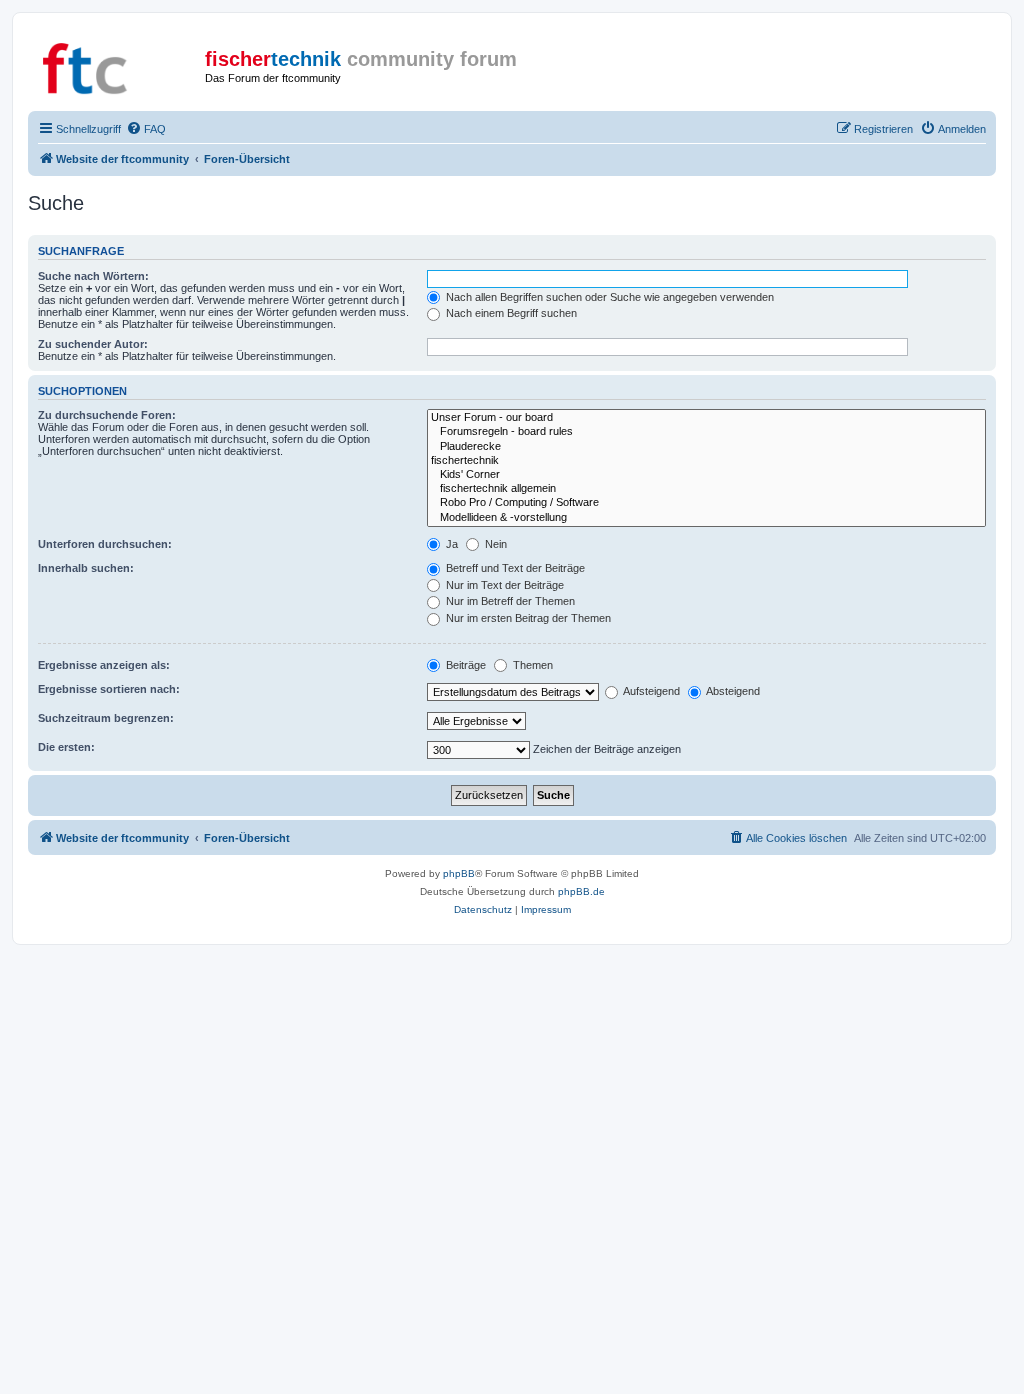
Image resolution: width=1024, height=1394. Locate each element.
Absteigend (732, 691)
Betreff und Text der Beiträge (514, 568)
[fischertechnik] (706, 461)
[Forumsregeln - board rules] (706, 432)
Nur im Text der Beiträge (503, 585)
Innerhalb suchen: (86, 568)
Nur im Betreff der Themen (509, 601)
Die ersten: (66, 747)
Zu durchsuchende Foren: (107, 415)
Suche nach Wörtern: (93, 276)
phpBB (459, 873)
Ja (450, 544)
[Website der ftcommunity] (119, 65)
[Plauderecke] (706, 447)
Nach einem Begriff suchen (510, 313)
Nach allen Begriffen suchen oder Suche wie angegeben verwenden (608, 297)
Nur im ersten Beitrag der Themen (527, 618)
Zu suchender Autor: (93, 344)
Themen (531, 665)
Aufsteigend (650, 691)
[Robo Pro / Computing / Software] (706, 503)
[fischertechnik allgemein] (706, 489)
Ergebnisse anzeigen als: (104, 665)
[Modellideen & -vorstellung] (706, 518)
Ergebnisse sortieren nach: (109, 689)
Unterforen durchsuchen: (105, 544)
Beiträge (464, 665)
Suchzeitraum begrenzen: (106, 718)
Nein (494, 544)
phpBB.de (581, 891)
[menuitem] (146, 129)
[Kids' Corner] (706, 475)
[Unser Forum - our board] (706, 418)
